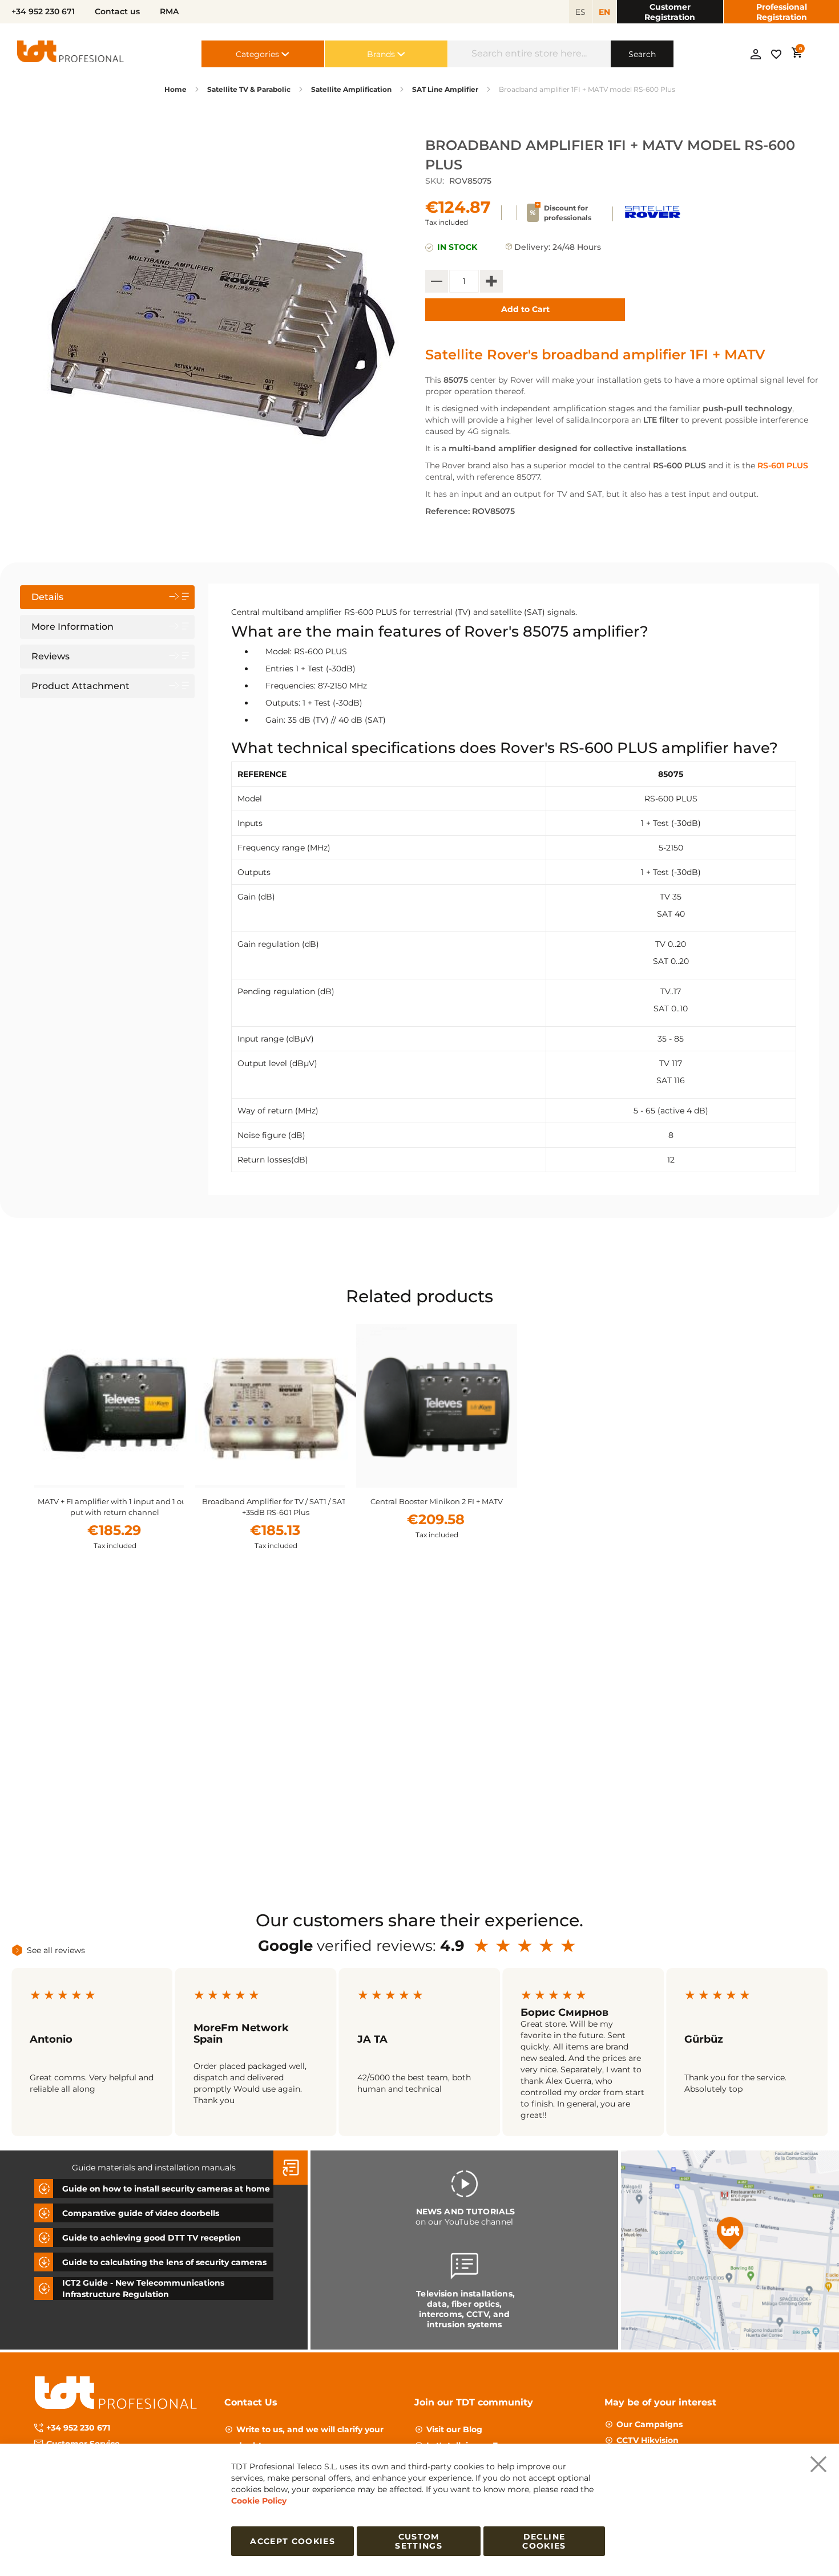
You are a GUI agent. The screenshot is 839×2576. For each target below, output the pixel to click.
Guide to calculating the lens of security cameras (164, 2262)
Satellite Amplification (351, 89)
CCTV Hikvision (648, 2440)
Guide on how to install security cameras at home (166, 2189)
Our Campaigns (650, 2424)
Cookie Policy (259, 2501)
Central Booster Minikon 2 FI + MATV (437, 1501)
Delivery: (532, 247)
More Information (72, 627)
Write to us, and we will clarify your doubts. (310, 2437)
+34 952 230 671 (78, 2428)
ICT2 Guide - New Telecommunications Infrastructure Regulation (143, 2289)
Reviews (51, 656)
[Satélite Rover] (652, 220)
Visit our (454, 2429)
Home (176, 89)
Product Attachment (80, 686)
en (604, 12)
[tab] (107, 597)
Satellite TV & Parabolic (249, 89)
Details (47, 597)
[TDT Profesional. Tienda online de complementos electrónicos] (71, 54)
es (580, 12)
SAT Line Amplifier (445, 89)
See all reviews (56, 1950)
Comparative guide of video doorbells (141, 2213)
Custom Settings (419, 2541)
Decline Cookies (544, 2541)
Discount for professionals (568, 213)
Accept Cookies (293, 2541)
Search (642, 54)
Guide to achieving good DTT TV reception (152, 2238)
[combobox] (529, 54)
